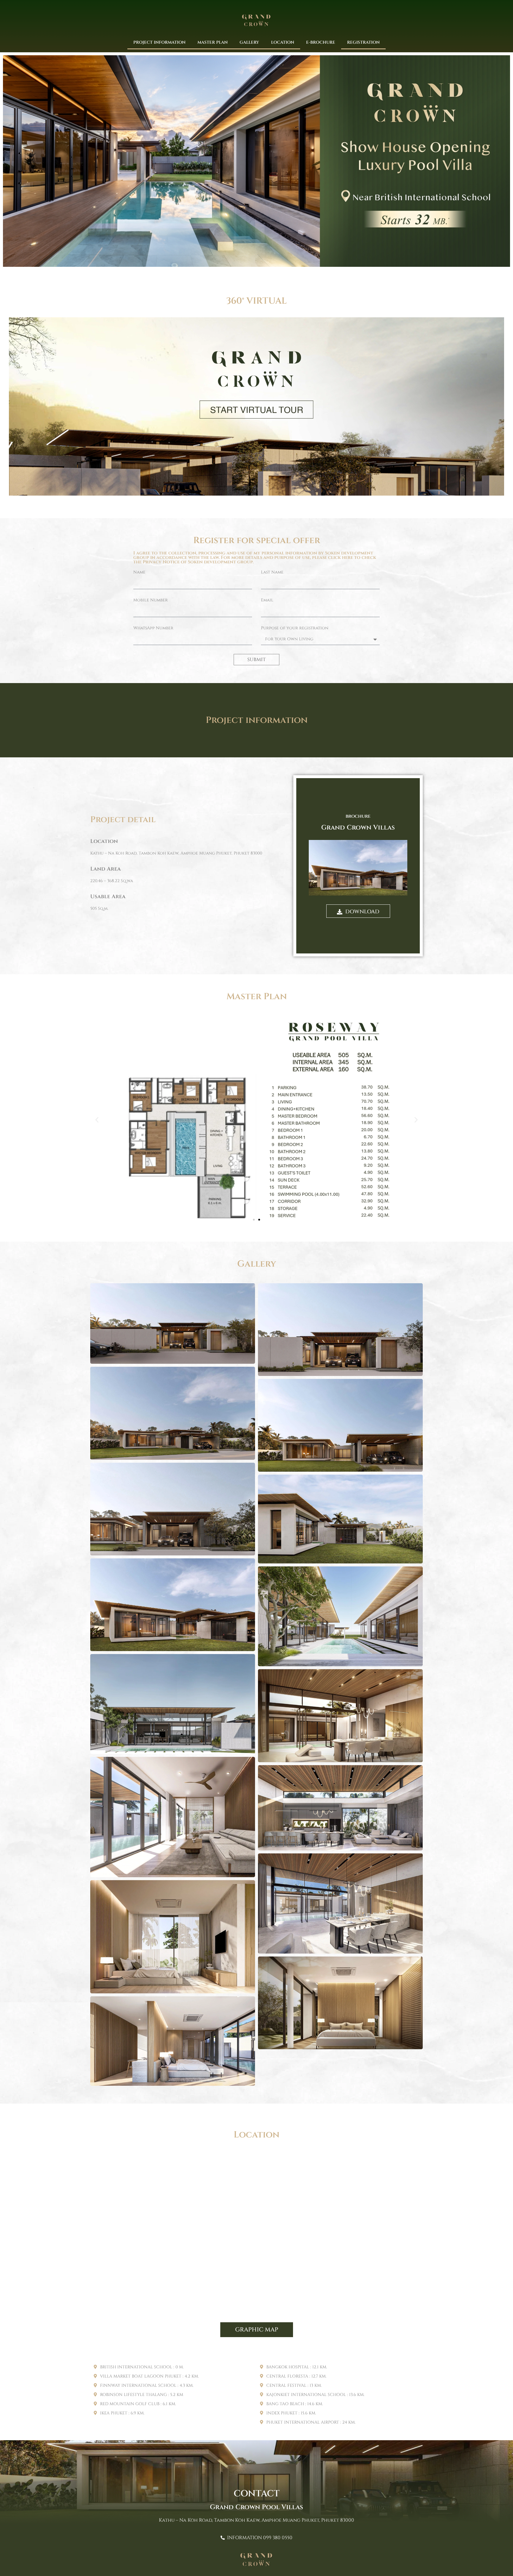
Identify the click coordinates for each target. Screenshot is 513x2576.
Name (139, 573)
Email (267, 600)
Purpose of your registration (295, 628)
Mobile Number (151, 600)
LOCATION (283, 42)
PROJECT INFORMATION (159, 42)
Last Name (272, 573)
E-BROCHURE (321, 42)
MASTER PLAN (213, 42)
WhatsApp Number (153, 628)
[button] (97, 1120)
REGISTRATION (363, 42)
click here (341, 558)
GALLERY (249, 42)
